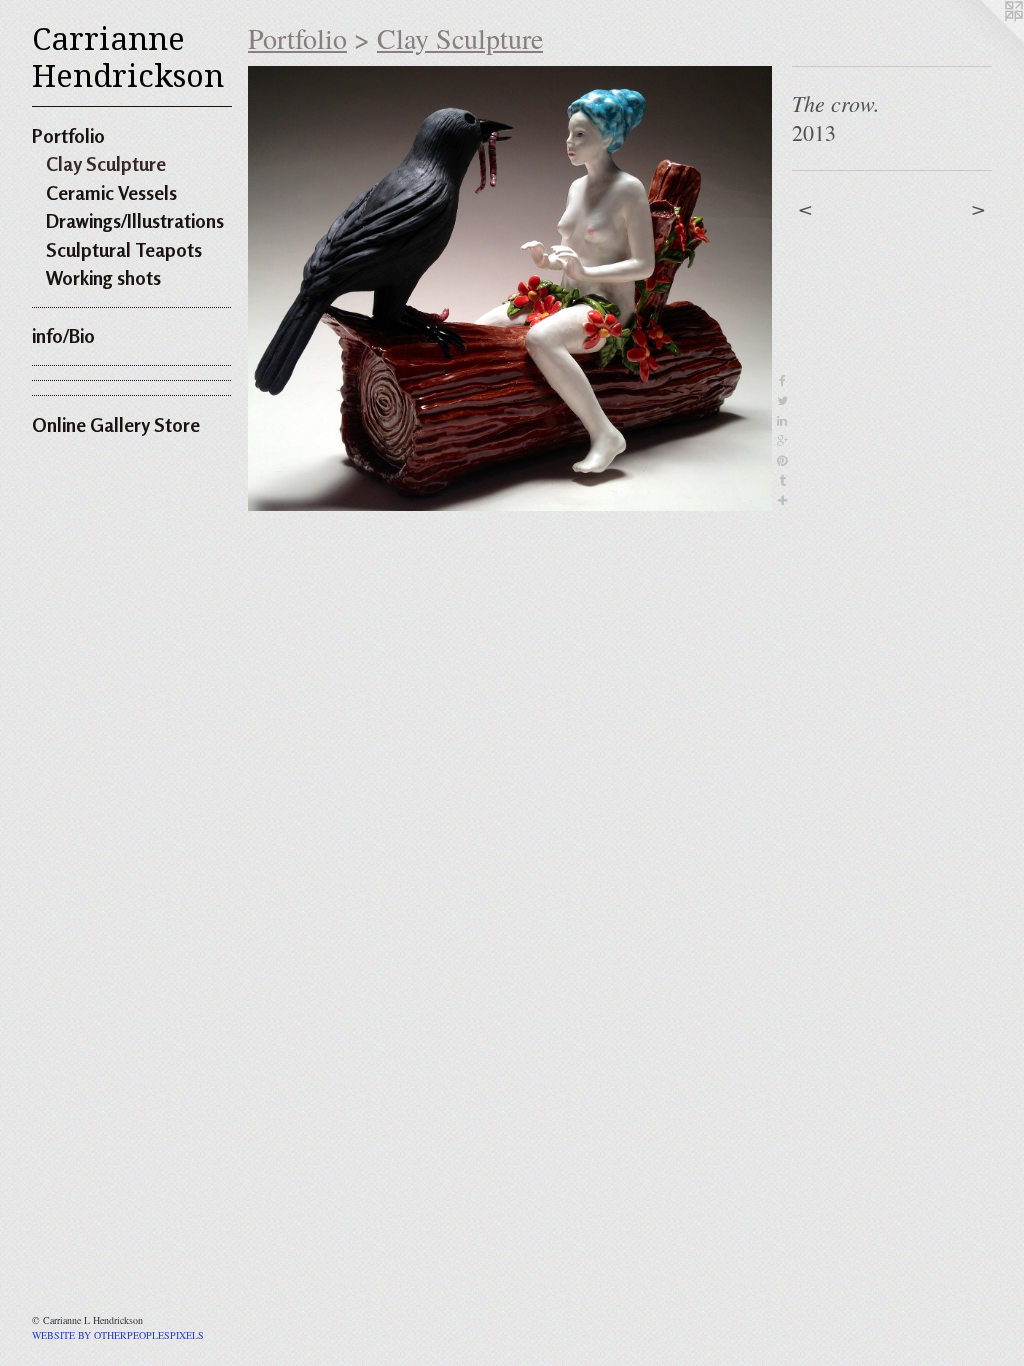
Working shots (103, 277)
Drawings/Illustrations (135, 220)
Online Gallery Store (116, 424)
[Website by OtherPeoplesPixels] (984, 40)
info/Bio (63, 335)
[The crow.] (510, 288)
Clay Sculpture (106, 163)
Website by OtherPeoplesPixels (118, 1335)
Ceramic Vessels (111, 192)
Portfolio (68, 135)
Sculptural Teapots (124, 249)
